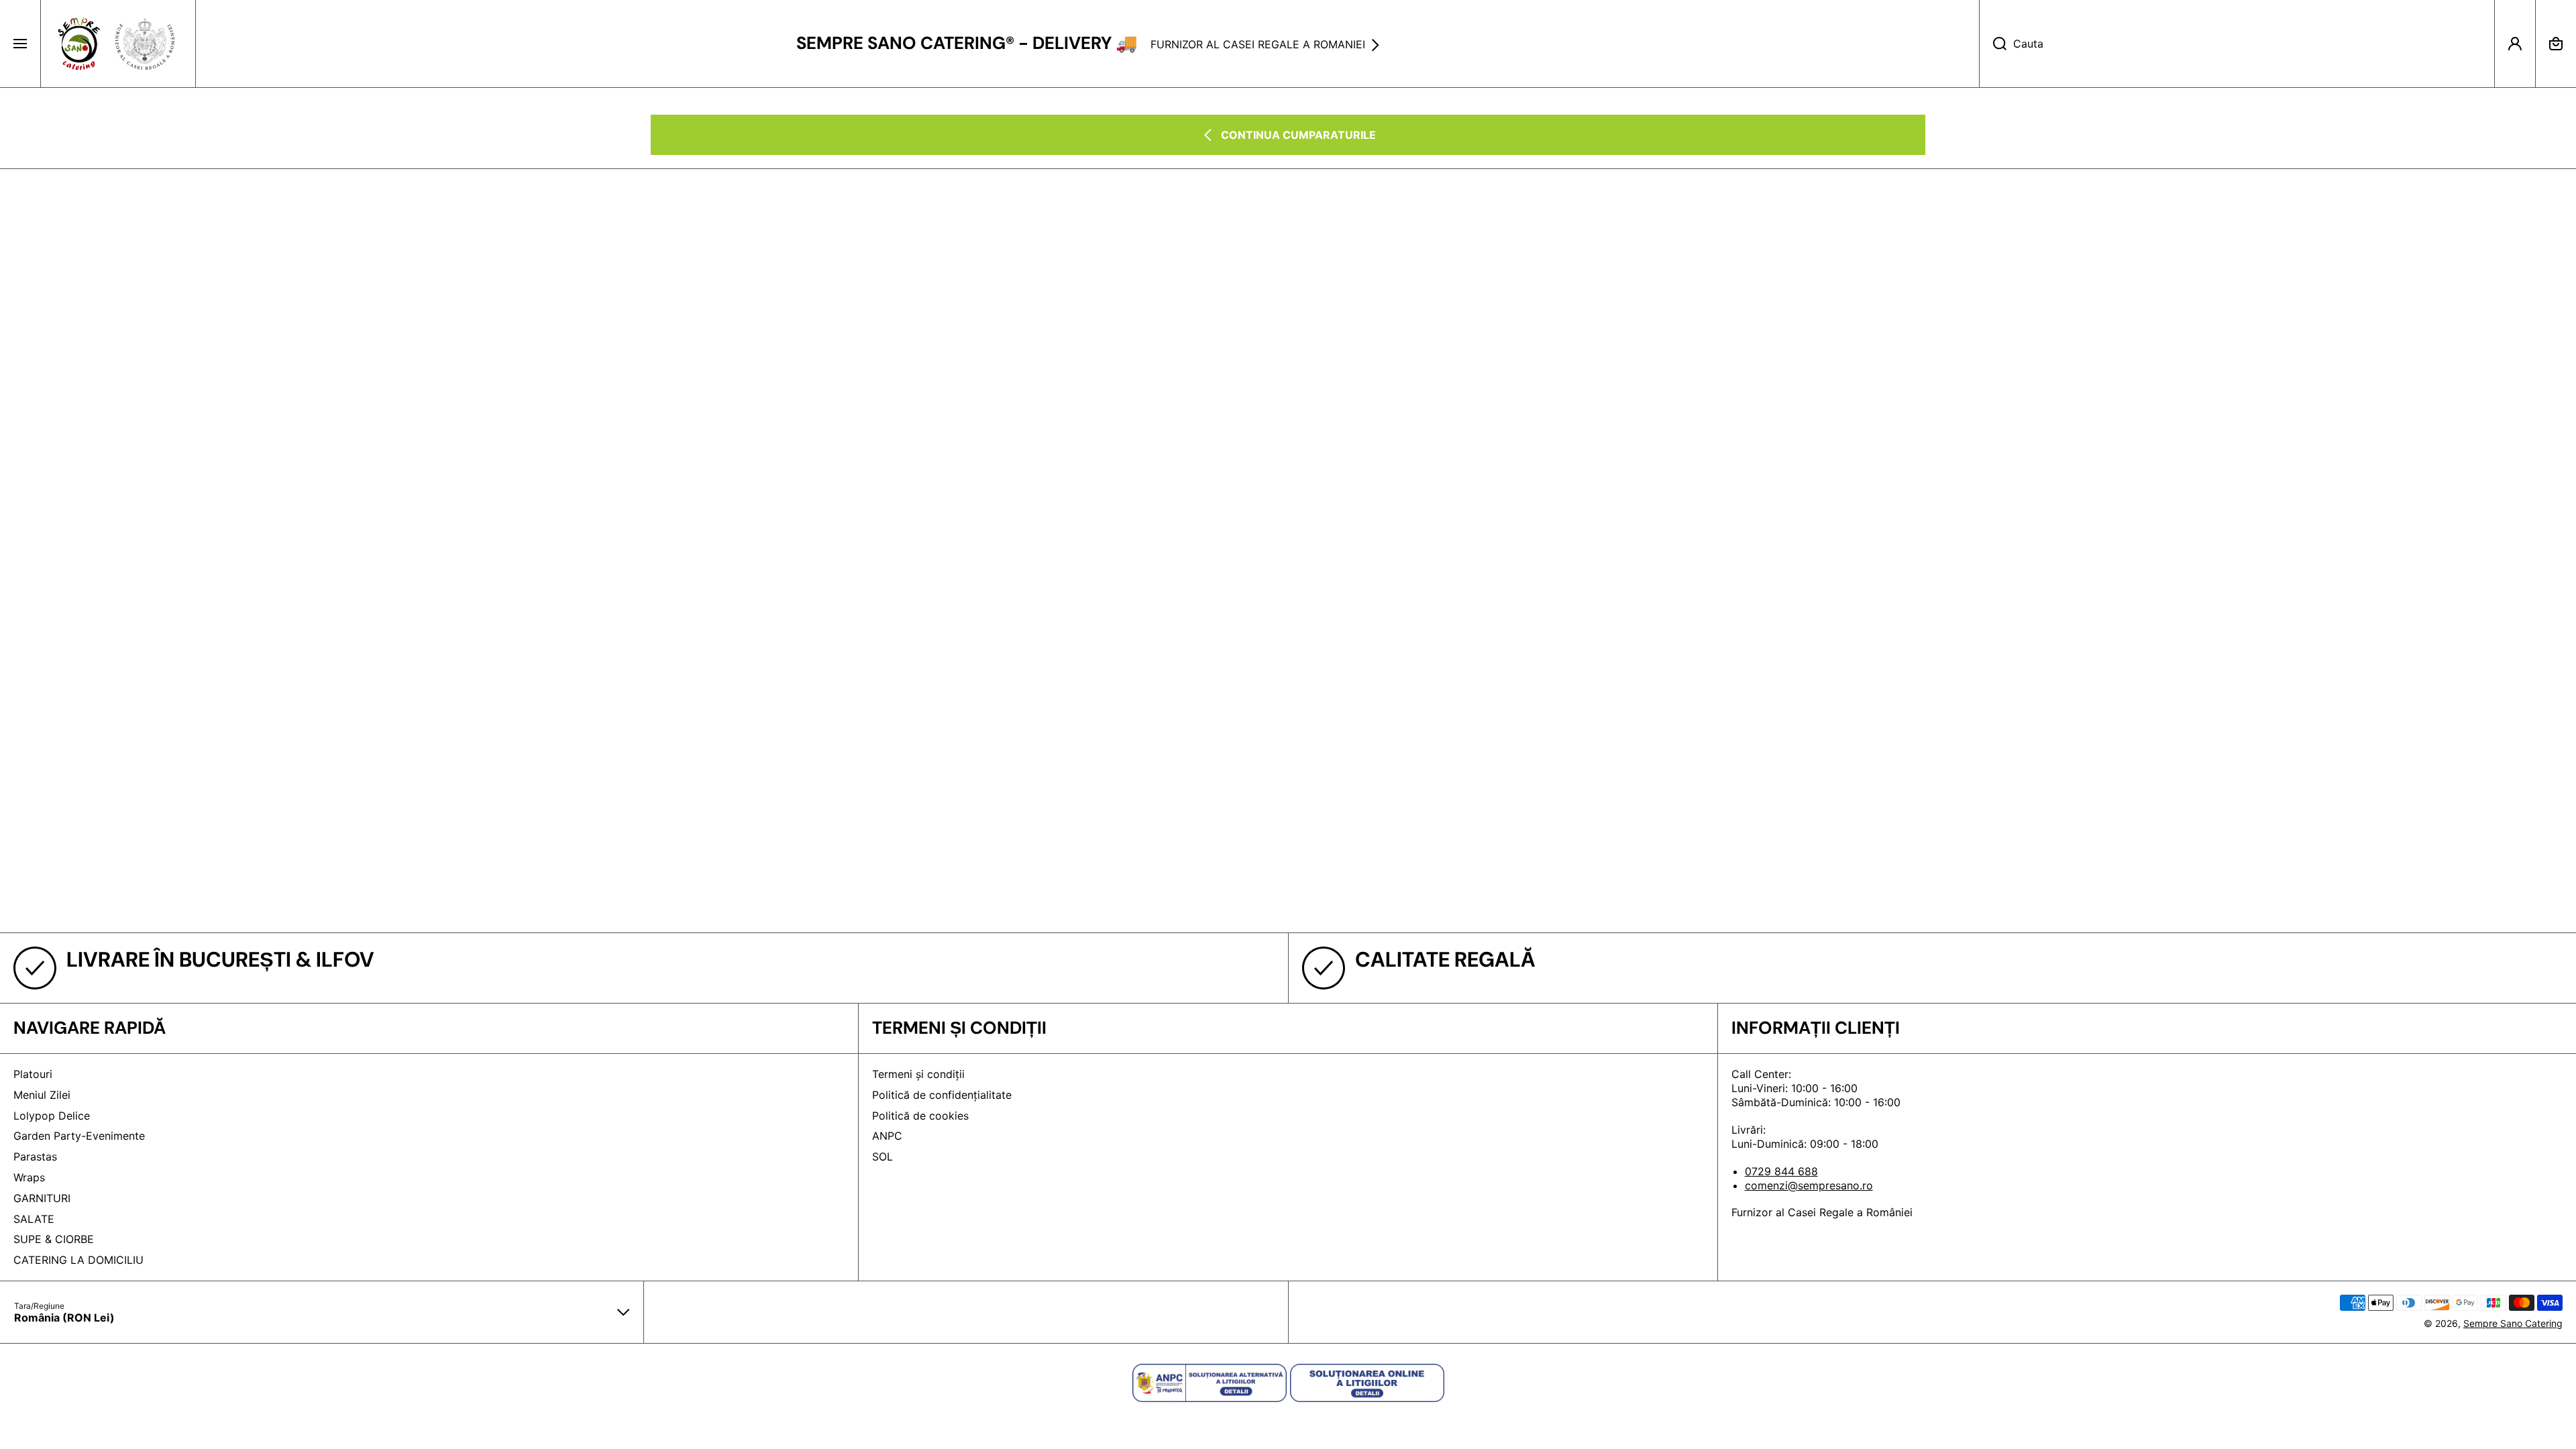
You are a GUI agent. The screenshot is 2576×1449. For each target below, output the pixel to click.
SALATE (34, 1219)
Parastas (35, 1157)
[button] (2556, 44)
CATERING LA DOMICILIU (78, 1260)
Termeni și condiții (918, 1074)
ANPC (887, 1136)
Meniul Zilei (42, 1095)
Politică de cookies (920, 1116)
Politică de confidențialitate (942, 1095)
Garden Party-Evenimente (79, 1136)
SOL (882, 1157)
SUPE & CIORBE (54, 1239)
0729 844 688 (1781, 1171)
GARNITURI (42, 1198)
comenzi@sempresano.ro (1809, 1185)
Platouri (33, 1074)
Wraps (29, 1177)
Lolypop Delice (52, 1116)
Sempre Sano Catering (2513, 1323)
